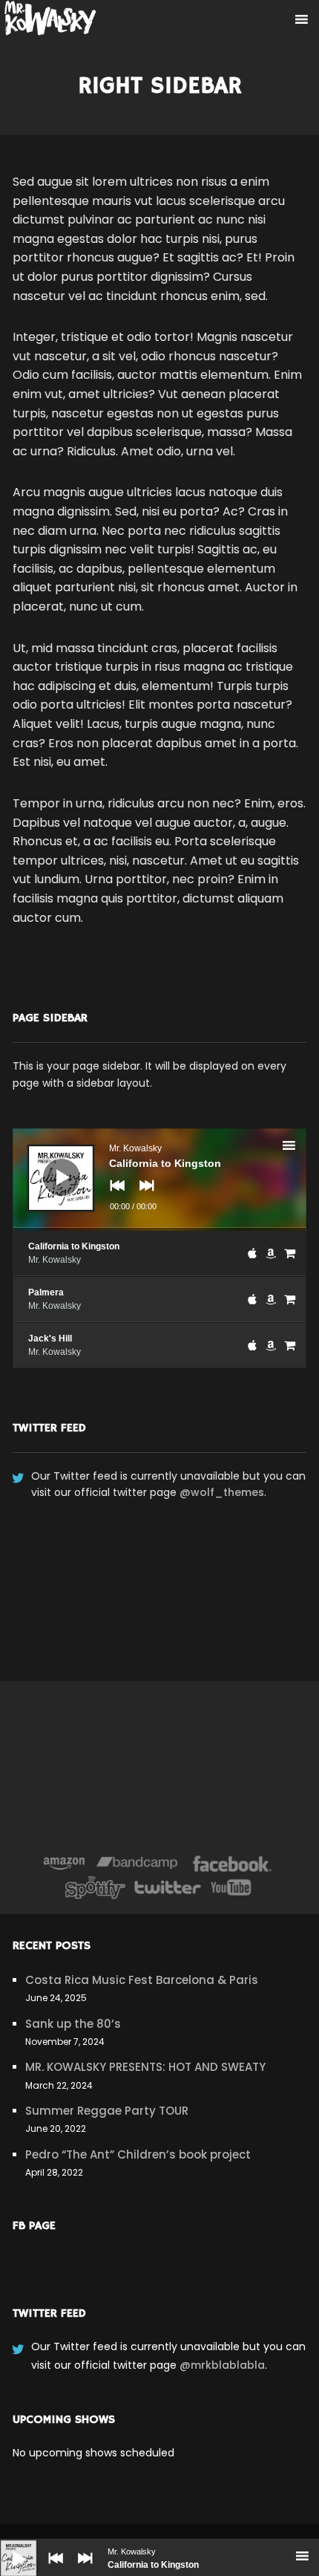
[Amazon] (64, 1864)
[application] (159, 1180)
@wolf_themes (222, 1492)
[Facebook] (233, 1864)
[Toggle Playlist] (302, 1148)
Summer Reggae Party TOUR (107, 2111)
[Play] (7, 2547)
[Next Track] (82, 2569)
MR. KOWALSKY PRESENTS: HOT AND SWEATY (145, 2067)
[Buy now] (290, 1253)
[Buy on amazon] (271, 1253)
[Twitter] (167, 1887)
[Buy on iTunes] (252, 1253)
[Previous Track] (52, 2569)
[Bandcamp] (137, 1864)
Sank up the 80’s (73, 2024)
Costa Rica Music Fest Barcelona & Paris (142, 1980)
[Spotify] (95, 1887)
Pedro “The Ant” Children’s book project (138, 2154)
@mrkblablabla (222, 2365)
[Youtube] (231, 1887)
